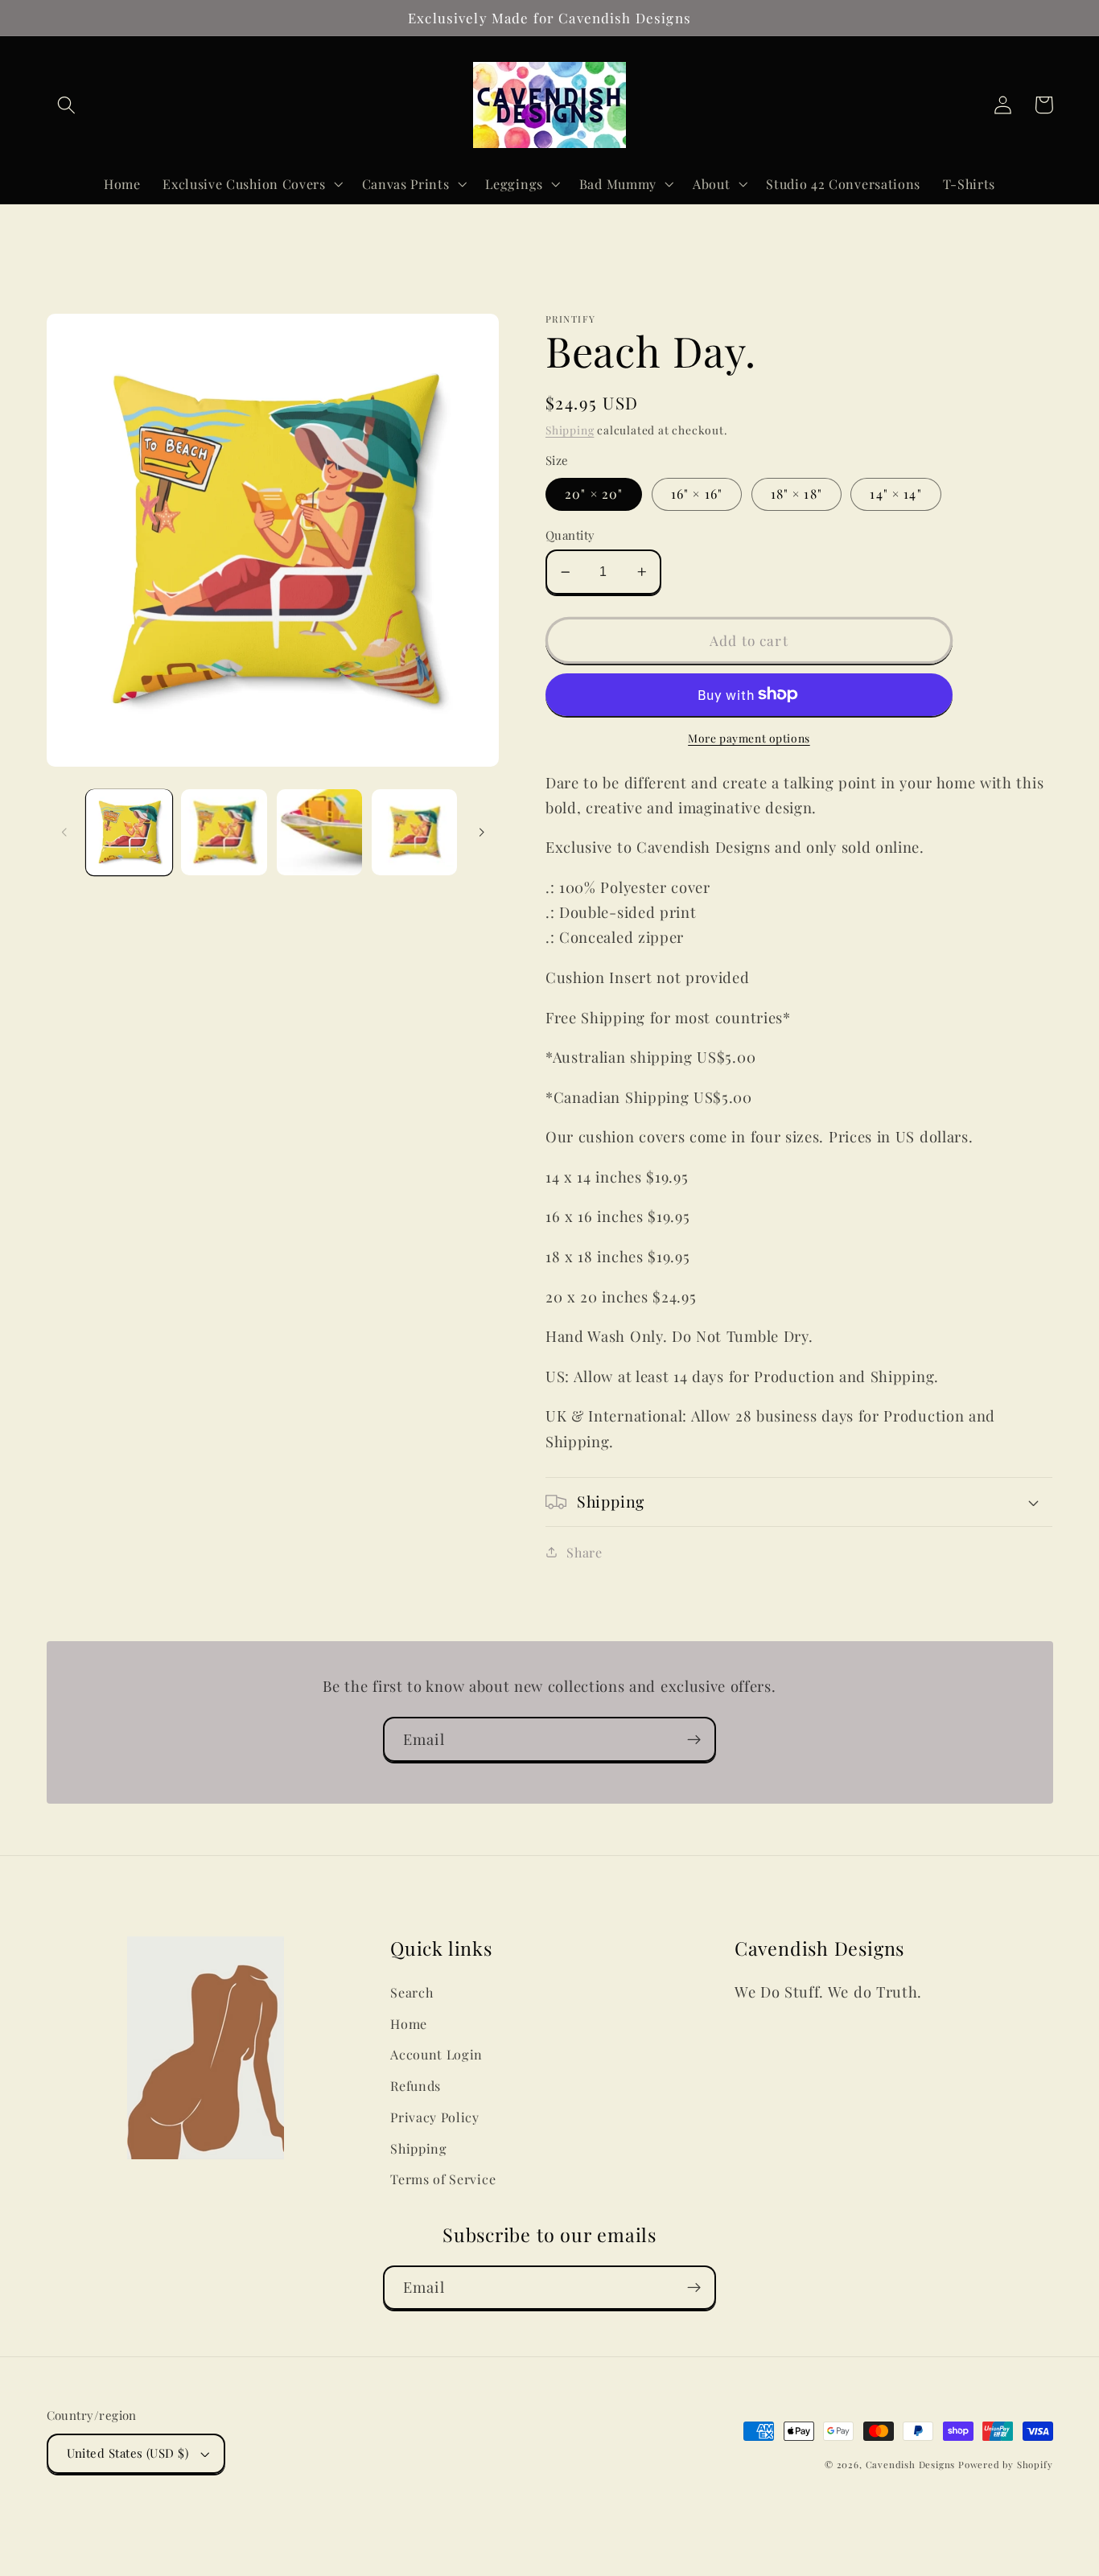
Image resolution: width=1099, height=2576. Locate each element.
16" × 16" (697, 494)
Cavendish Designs (911, 2465)
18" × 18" (796, 494)
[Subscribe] (694, 1739)
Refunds (416, 2086)
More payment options (749, 738)
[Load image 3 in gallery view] (320, 832)
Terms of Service (443, 2179)
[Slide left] (64, 833)
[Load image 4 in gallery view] (415, 832)
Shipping (570, 430)
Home (409, 2024)
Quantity (570, 535)
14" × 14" (895, 494)
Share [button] (584, 1552)
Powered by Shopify (1006, 2465)
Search (412, 1992)
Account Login (436, 2054)
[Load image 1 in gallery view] (129, 832)
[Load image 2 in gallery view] (224, 832)
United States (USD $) (128, 2453)
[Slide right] (481, 833)
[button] (67, 105)
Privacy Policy (435, 2117)
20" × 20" (594, 494)
